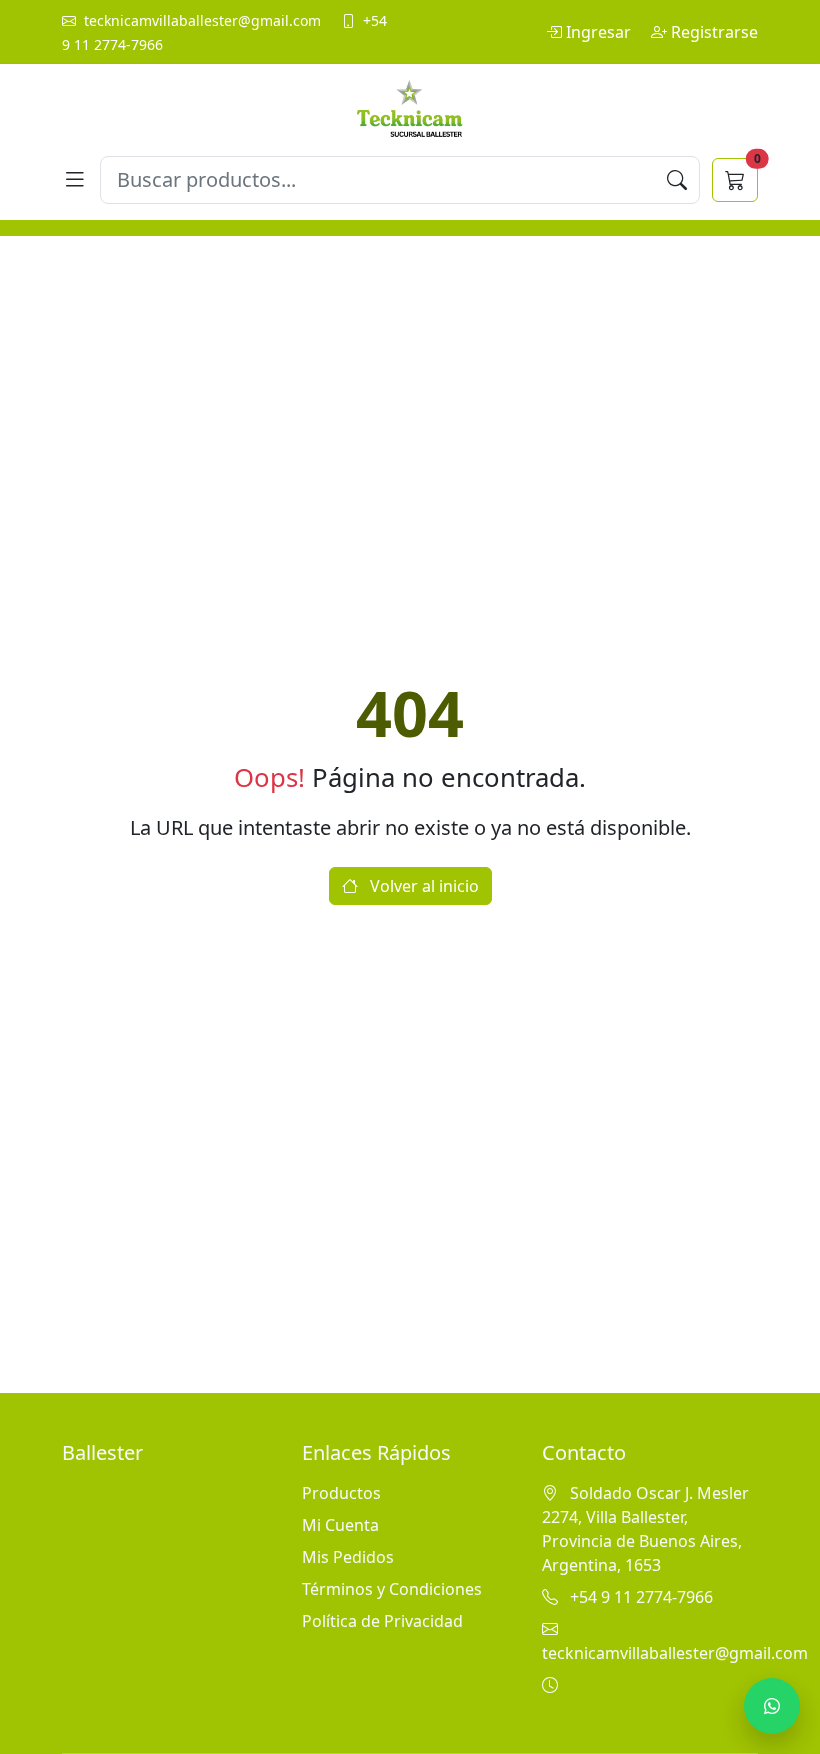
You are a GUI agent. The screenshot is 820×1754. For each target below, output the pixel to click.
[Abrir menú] (75, 180)
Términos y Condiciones (392, 1589)
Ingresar (600, 32)
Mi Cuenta (340, 1525)
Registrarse (714, 32)
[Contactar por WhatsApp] (772, 1706)
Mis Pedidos (348, 1557)
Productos (341, 1493)
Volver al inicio (422, 886)
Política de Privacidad (382, 1621)
